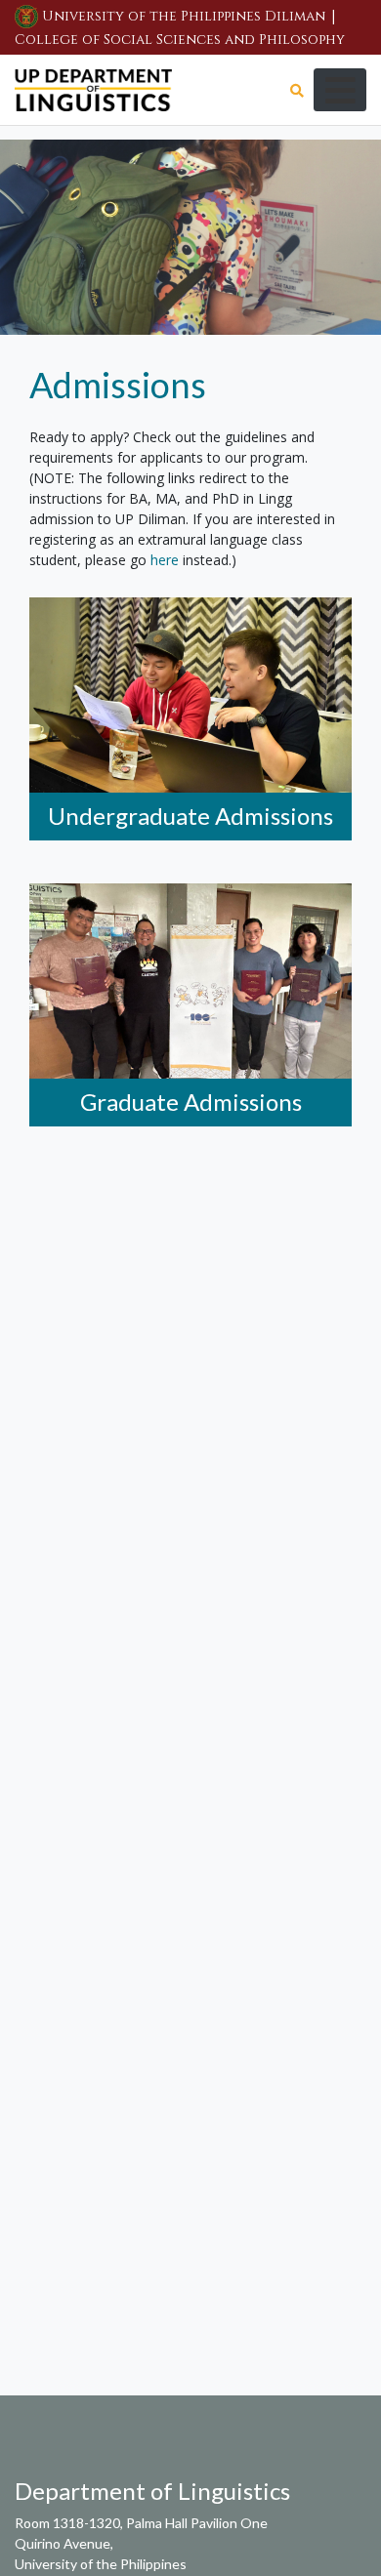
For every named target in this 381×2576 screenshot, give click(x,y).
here (165, 560)
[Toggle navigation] (340, 90)
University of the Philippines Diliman (184, 16)
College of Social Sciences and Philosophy (180, 40)
